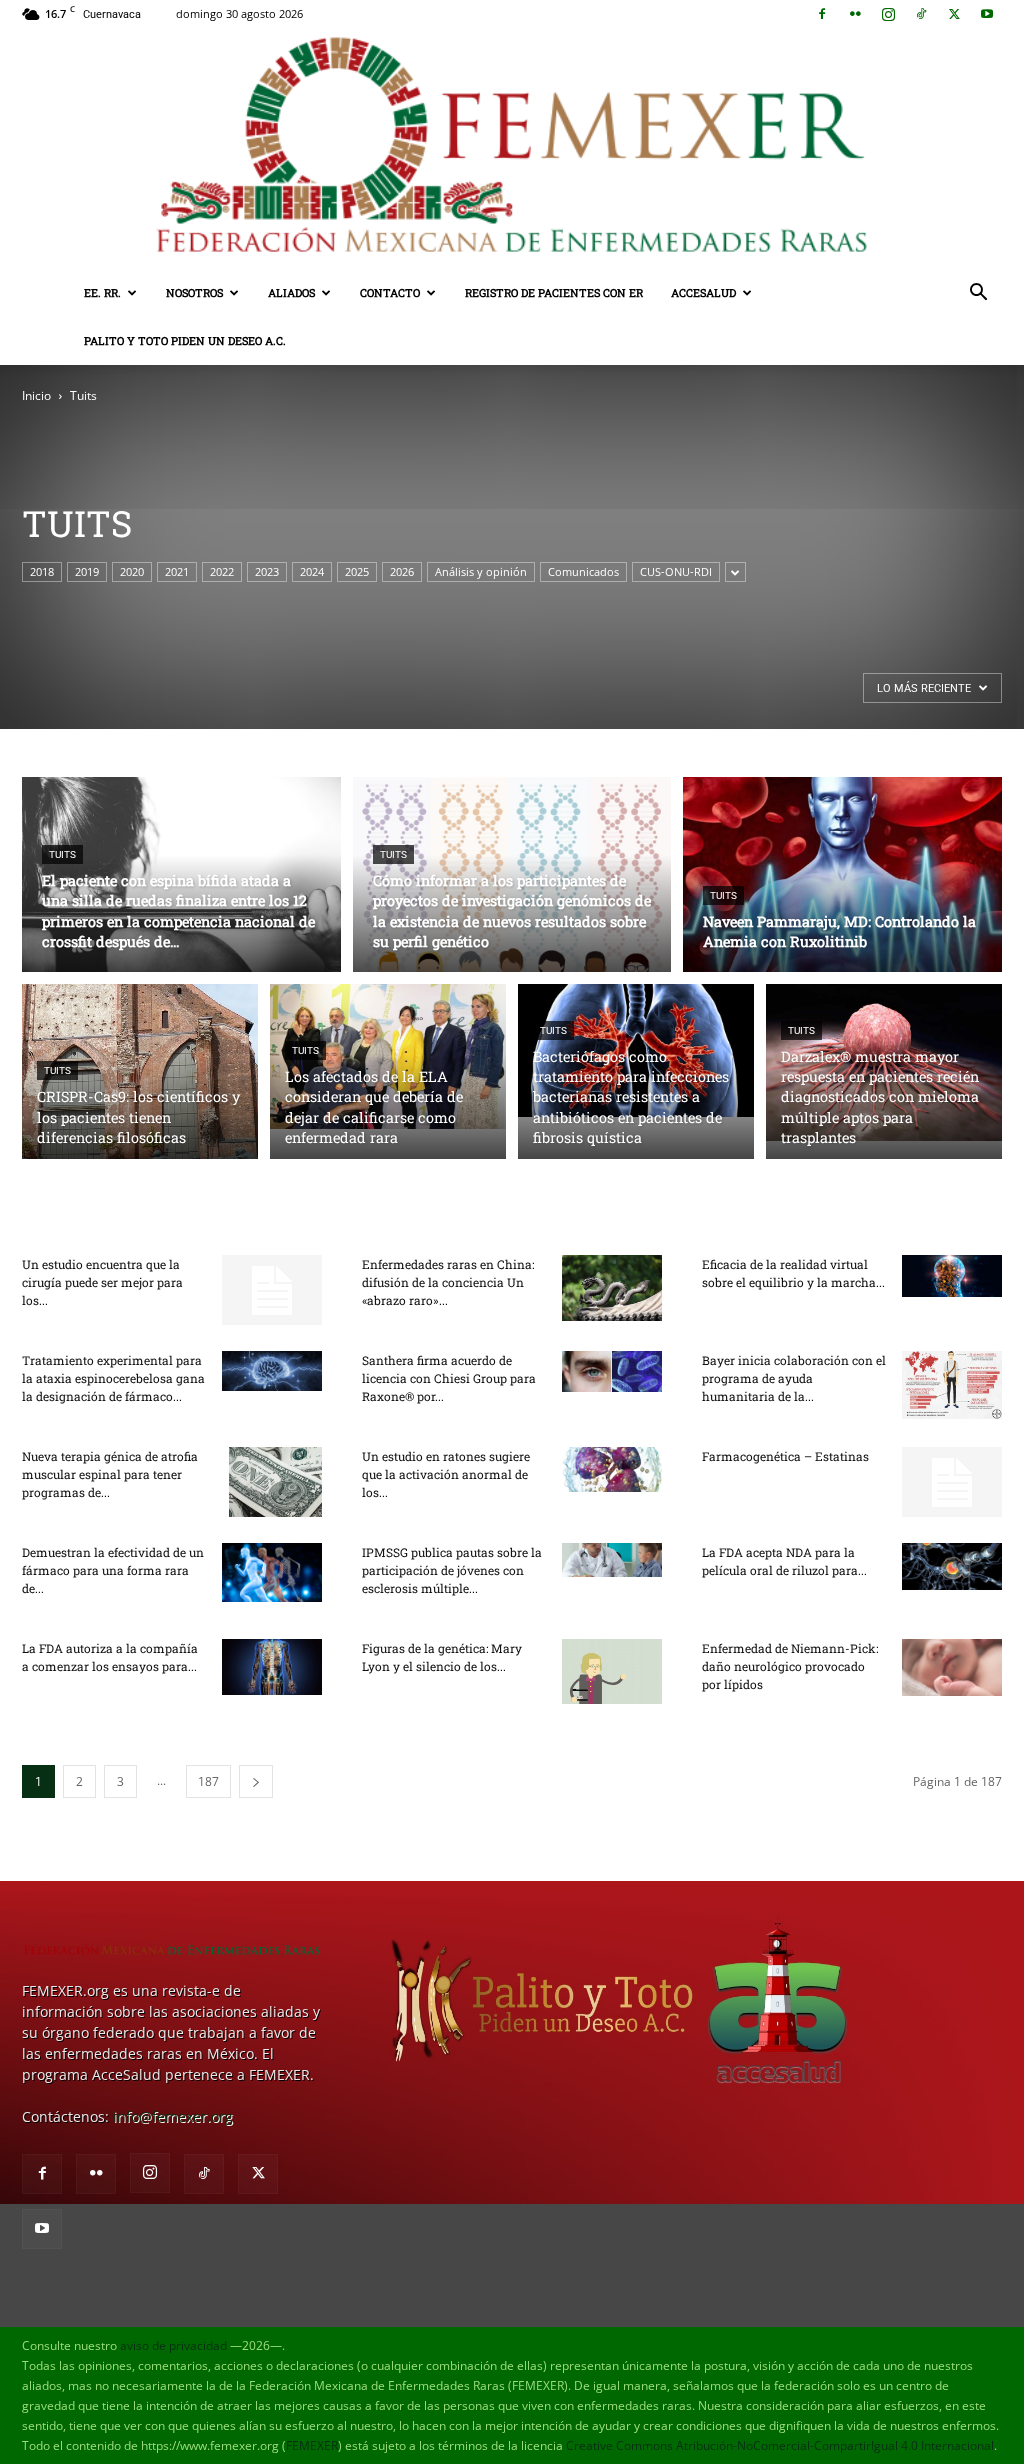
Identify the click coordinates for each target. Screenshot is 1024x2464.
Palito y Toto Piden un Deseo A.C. (185, 340)
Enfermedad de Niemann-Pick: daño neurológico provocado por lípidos (790, 1666)
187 (208, 1781)
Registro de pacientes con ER (554, 292)
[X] (954, 14)
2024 (312, 571)
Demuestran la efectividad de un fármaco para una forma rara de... (113, 1570)
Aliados (291, 292)
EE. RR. (102, 292)
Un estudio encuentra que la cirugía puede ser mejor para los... (102, 1282)
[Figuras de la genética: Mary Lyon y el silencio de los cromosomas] (612, 1671)
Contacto (390, 292)
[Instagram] (888, 14)
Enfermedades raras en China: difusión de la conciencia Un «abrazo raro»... (448, 1282)
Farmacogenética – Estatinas (785, 1456)
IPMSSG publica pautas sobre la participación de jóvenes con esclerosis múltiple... (452, 1570)
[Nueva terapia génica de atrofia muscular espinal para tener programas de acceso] (275, 1482)
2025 (357, 571)
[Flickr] (855, 14)
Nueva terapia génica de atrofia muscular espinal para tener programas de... (110, 1474)
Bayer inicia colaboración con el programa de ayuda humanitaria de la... (794, 1378)
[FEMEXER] (512, 148)
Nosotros (194, 292)
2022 (222, 571)
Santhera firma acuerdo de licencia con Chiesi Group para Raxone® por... (449, 1378)
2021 (177, 571)
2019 (87, 571)
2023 (267, 571)
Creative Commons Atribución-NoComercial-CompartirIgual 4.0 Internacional (780, 2445)
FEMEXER (312, 2445)
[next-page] (256, 1781)
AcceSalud (703, 292)
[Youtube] (987, 14)
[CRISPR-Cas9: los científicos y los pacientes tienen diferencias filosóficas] (140, 1101)
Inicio (36, 395)
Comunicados (583, 571)
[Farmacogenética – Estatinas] (952, 1482)
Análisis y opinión (481, 571)
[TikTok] (921, 14)
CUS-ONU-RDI (676, 571)
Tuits (62, 854)
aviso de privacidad (173, 2345)
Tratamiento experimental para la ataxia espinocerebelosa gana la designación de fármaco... (113, 1378)
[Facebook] (822, 14)
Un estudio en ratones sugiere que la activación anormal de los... (446, 1474)
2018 (42, 571)
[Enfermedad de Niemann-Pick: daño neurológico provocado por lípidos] (952, 1667)
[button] (978, 294)
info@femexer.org (173, 2116)
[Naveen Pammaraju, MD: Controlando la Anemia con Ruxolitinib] (842, 883)
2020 (132, 571)
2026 (402, 571)
